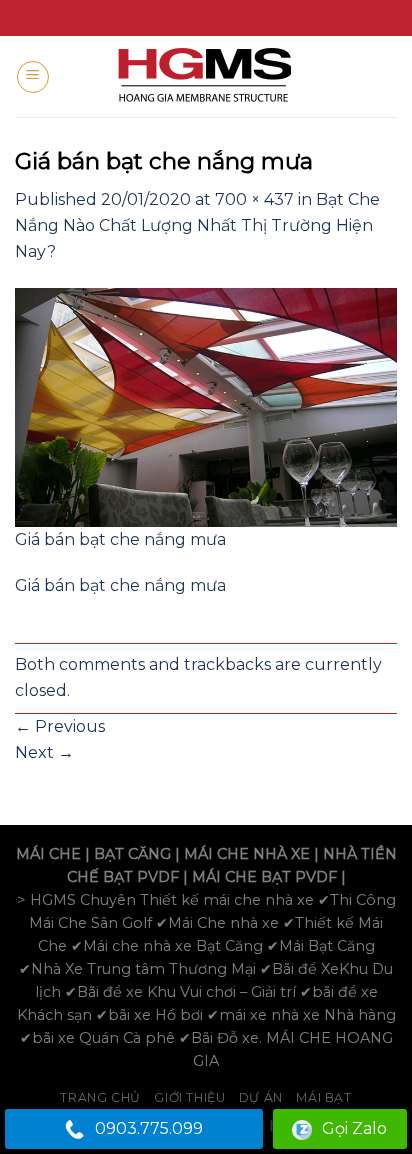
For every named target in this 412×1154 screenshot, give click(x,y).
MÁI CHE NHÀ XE (247, 854)
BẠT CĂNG (132, 854)
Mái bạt (323, 1097)
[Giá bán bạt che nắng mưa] (206, 406)
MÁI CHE (48, 854)
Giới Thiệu (189, 1097)
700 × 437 (254, 199)
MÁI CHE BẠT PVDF (264, 877)
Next (44, 752)
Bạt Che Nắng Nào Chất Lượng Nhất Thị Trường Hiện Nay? (197, 225)
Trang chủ (100, 1097)
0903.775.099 (149, 1128)
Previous (60, 726)
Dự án (261, 1097)
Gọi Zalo (354, 1128)
